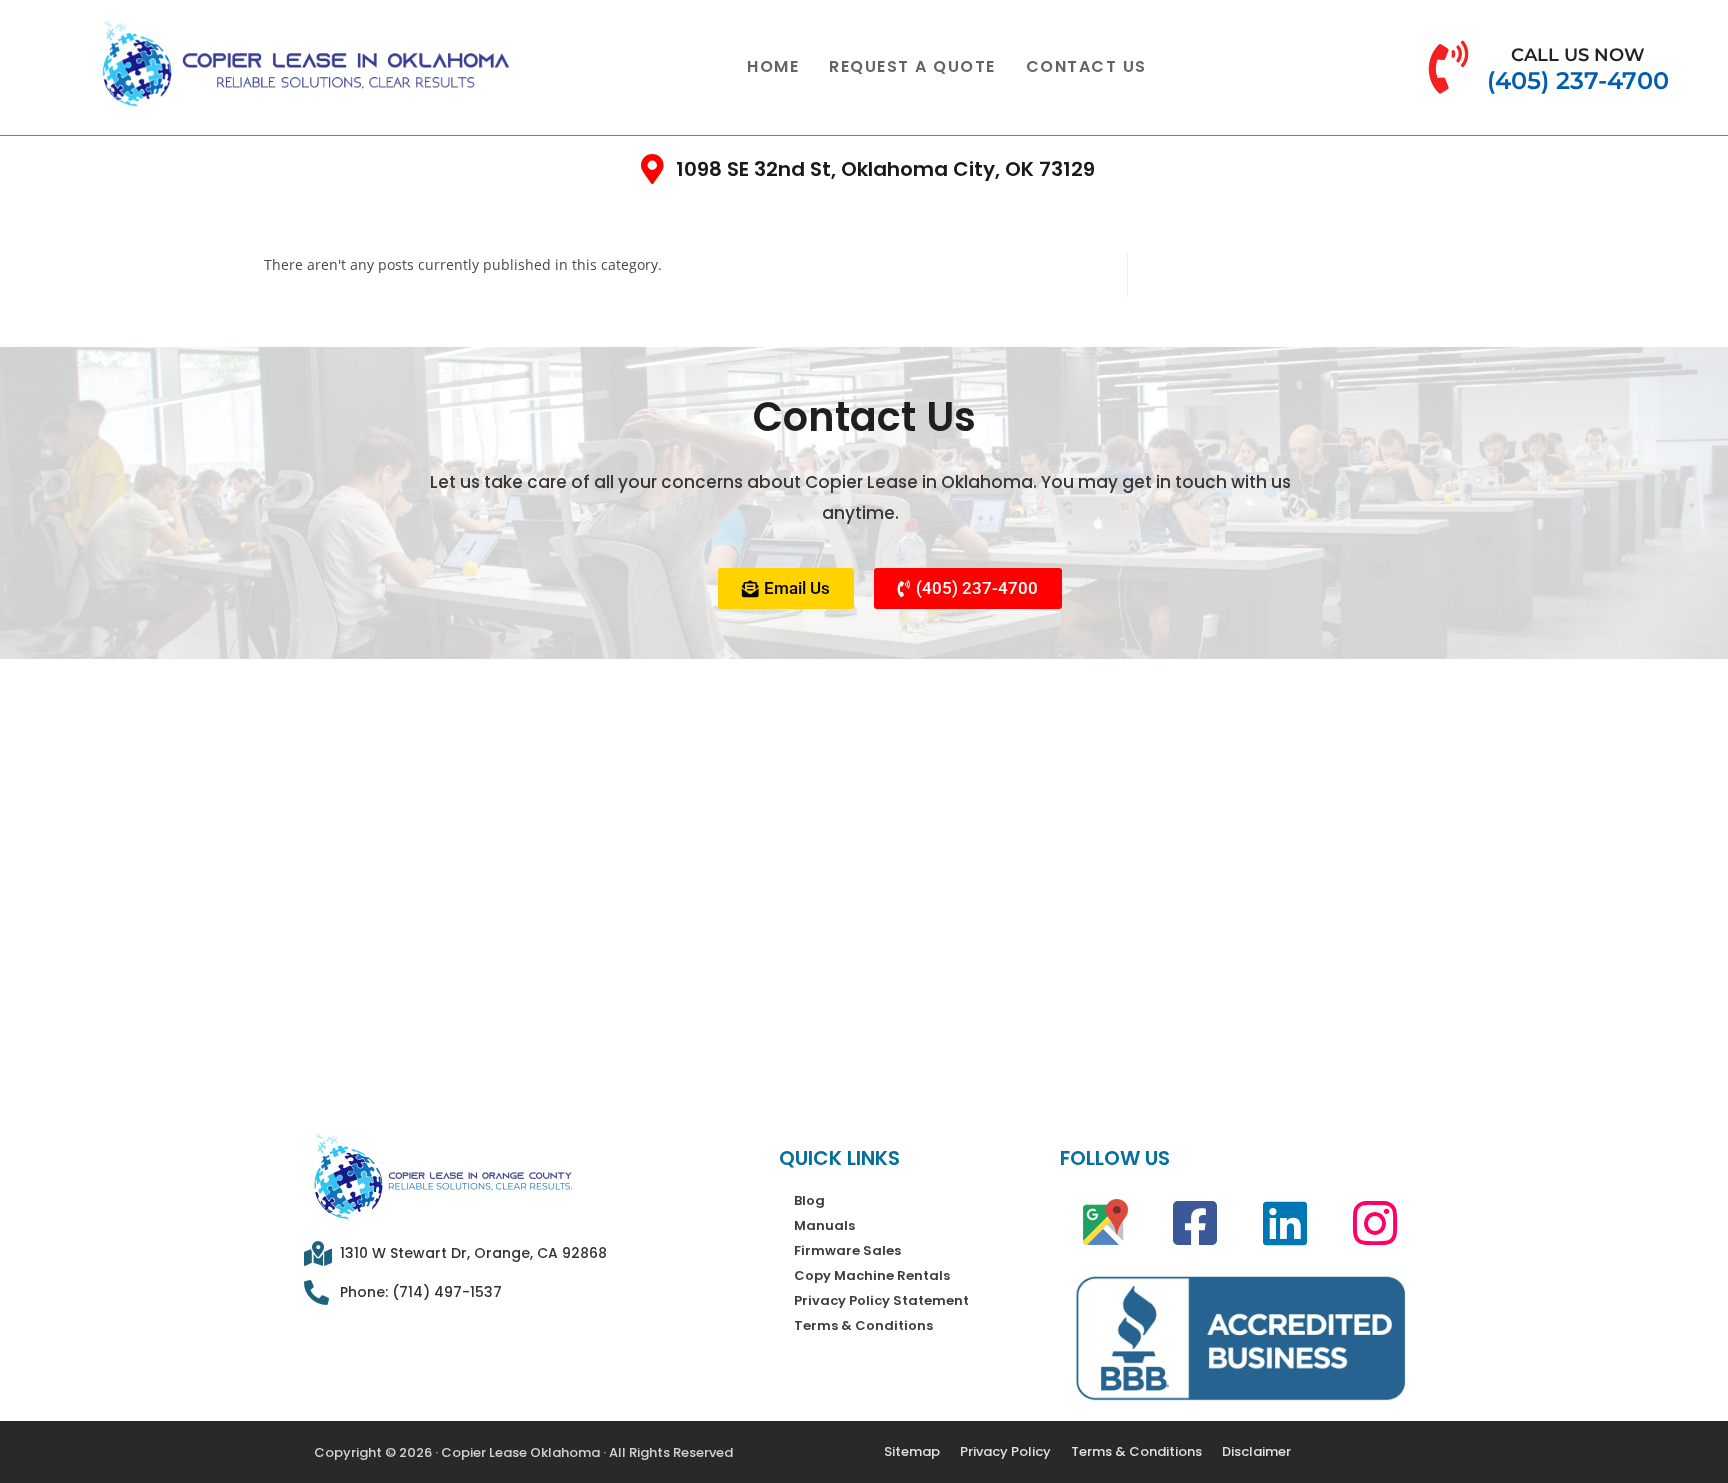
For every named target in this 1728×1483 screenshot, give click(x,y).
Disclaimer (1256, 1451)
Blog (809, 1200)
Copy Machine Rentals (872, 1275)
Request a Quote (912, 66)
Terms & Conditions (863, 1325)
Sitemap (912, 1451)
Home (773, 66)
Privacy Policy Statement (881, 1300)
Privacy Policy (1005, 1451)
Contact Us (1086, 66)
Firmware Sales (847, 1250)
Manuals (824, 1225)
